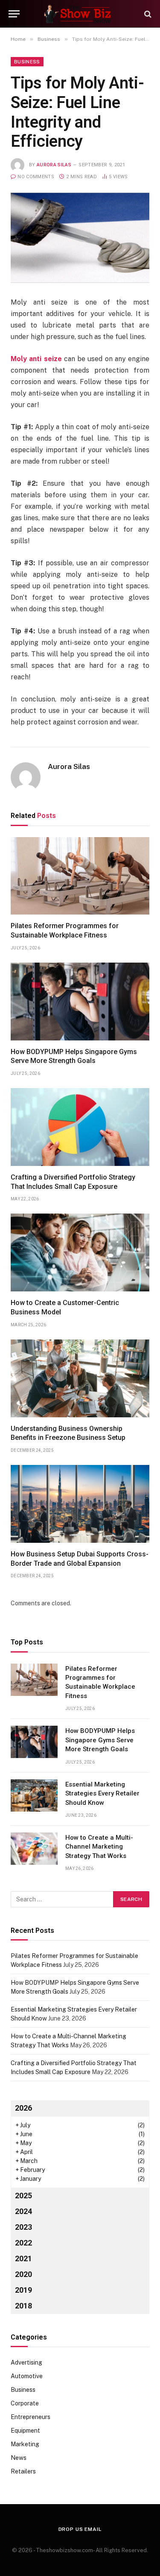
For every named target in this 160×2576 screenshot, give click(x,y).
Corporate (25, 2403)
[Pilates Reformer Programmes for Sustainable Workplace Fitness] (80, 876)
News (19, 2458)
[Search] (147, 14)
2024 (23, 2211)
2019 (23, 2290)
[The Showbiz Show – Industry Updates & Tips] (80, 14)
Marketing (25, 2444)
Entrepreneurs (31, 2417)
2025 (23, 2196)
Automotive (27, 2376)
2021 (23, 2258)
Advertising (26, 2362)
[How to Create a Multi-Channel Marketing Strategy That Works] (34, 1849)
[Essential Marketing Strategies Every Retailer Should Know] (34, 1795)
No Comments (36, 177)
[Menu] (14, 14)
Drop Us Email (80, 2529)
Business (27, 62)
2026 (23, 2108)
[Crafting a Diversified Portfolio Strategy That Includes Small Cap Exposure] (80, 1127)
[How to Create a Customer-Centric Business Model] (80, 1252)
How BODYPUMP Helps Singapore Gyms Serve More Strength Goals (100, 1740)
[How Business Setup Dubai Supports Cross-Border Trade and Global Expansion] (80, 1504)
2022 (23, 2243)
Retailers (23, 2471)
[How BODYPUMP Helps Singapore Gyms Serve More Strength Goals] (80, 1002)
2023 (23, 2227)
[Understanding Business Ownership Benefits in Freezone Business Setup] (80, 1378)
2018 (23, 2306)
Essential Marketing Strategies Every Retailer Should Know (102, 1794)
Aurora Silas (54, 165)
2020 (23, 2274)
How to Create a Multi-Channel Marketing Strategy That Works (99, 1847)
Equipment (25, 2431)
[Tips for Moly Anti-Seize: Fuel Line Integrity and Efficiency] (80, 238)
